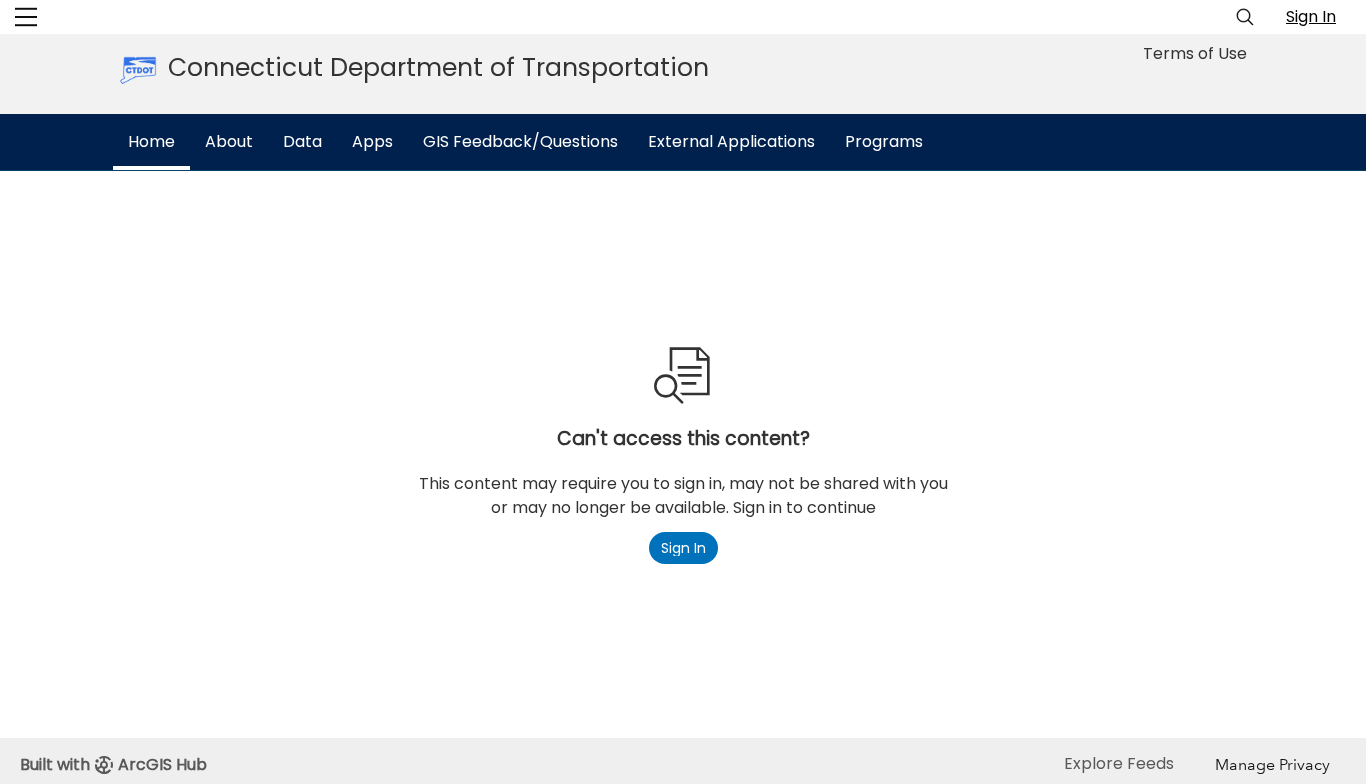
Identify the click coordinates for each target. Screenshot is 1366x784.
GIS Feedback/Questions (520, 141)
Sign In (1311, 16)
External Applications (731, 141)
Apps (372, 141)
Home (151, 141)
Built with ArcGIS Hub (113, 764)
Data (302, 141)
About (229, 141)
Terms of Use (1195, 53)
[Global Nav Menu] (26, 17)
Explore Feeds (1119, 763)
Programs (884, 141)
